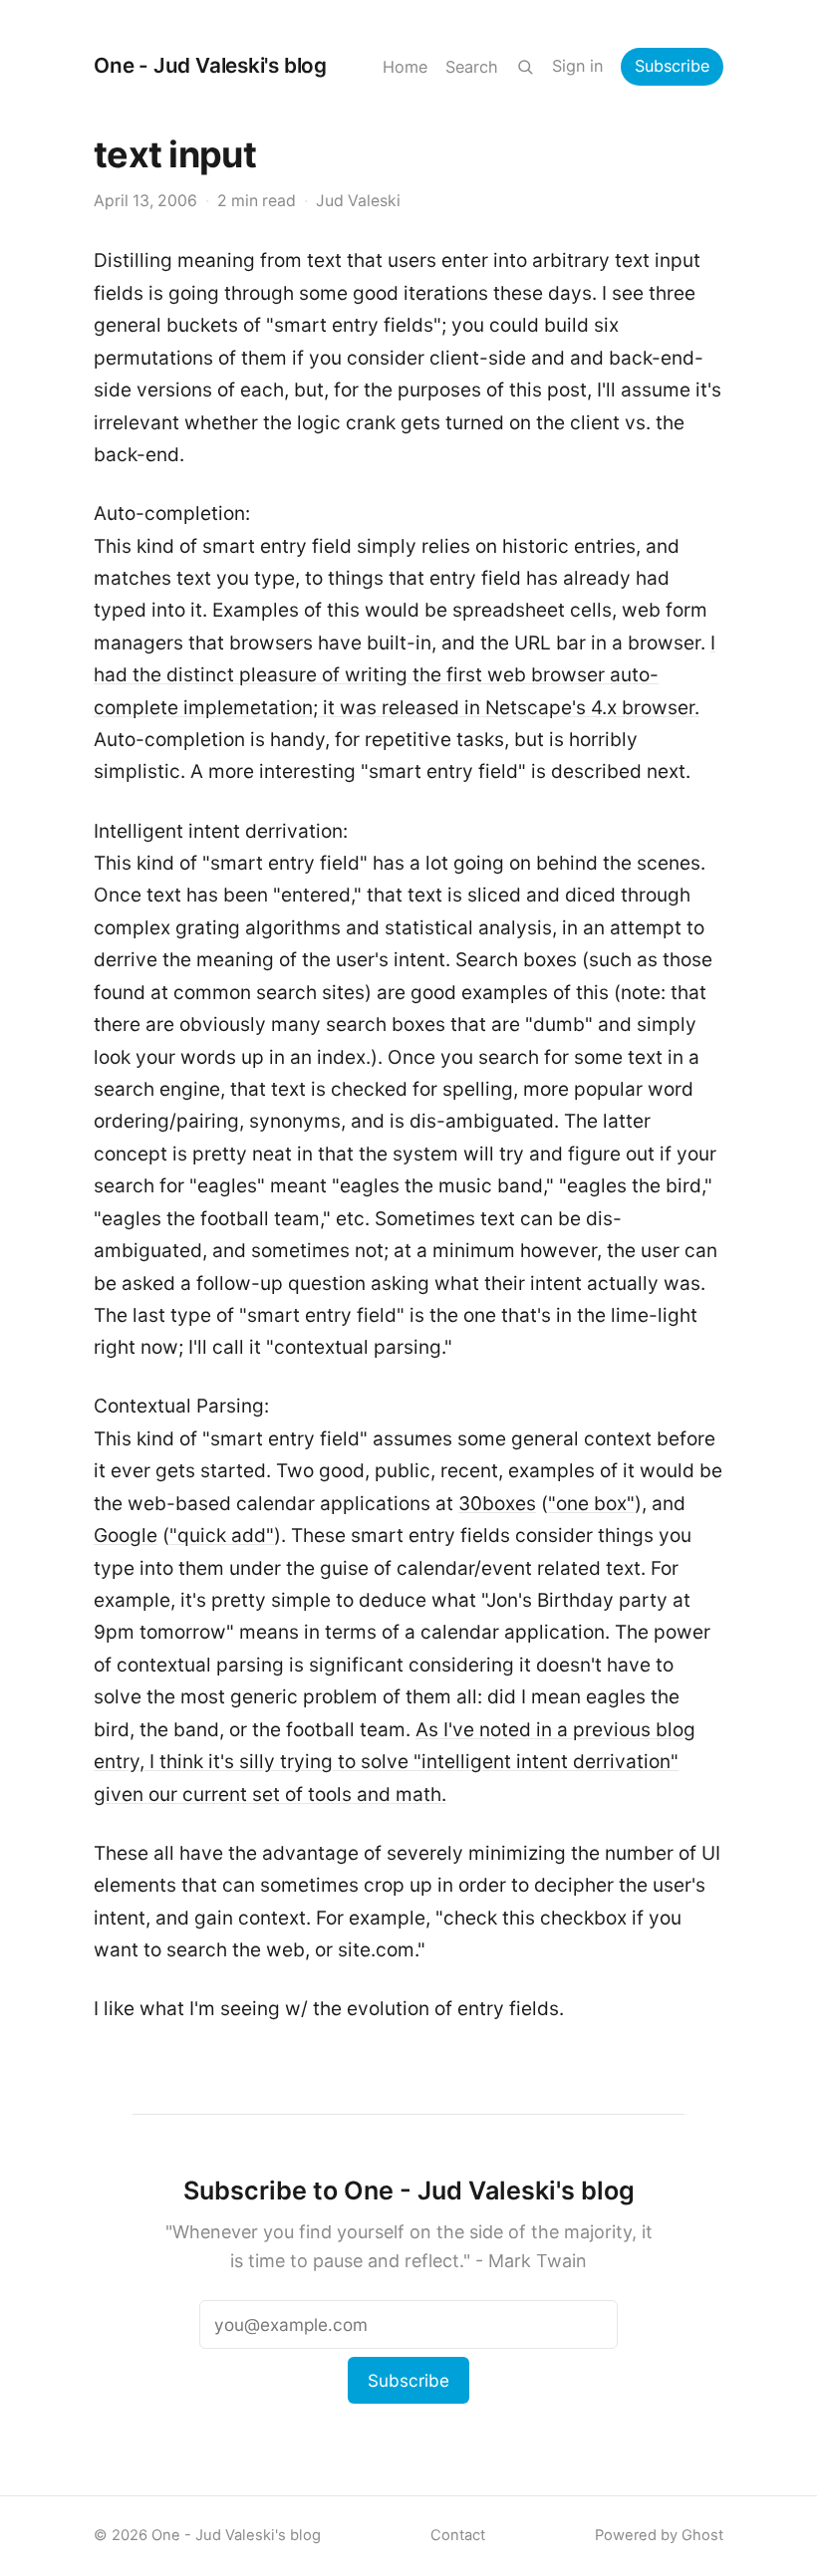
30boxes (497, 1504)
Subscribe (672, 66)
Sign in (577, 66)
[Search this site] (525, 67)
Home (405, 67)
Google (126, 1536)
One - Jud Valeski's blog (210, 65)
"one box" (591, 1504)
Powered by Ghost (659, 2535)
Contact (458, 2535)
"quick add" (222, 1536)
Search (472, 67)
